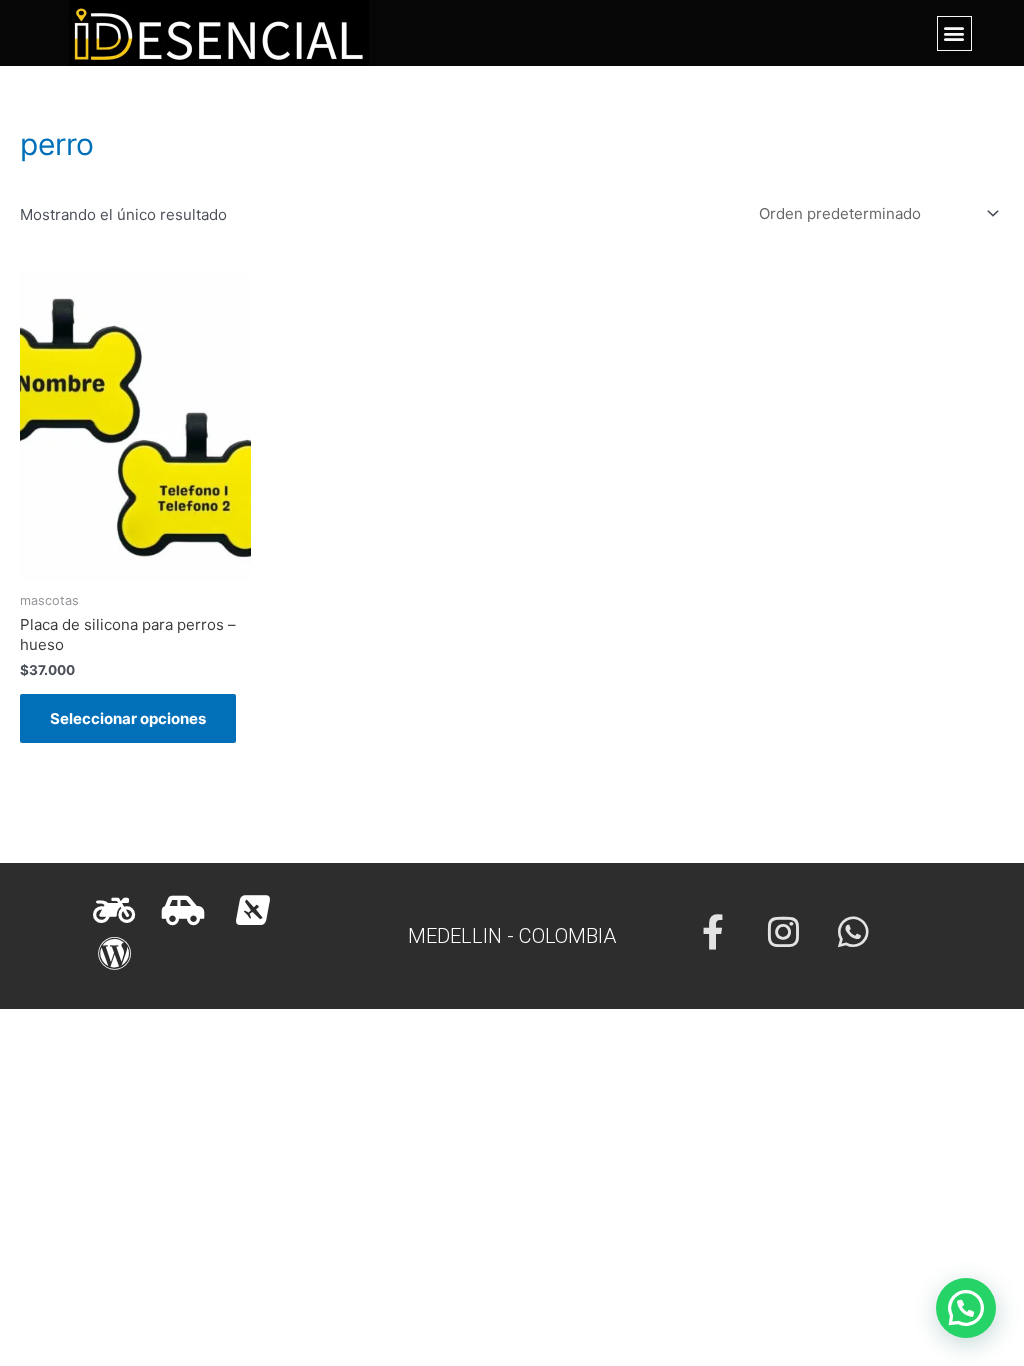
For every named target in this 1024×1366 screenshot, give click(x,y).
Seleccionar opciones (128, 718)
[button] (954, 33)
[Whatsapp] (853, 931)
